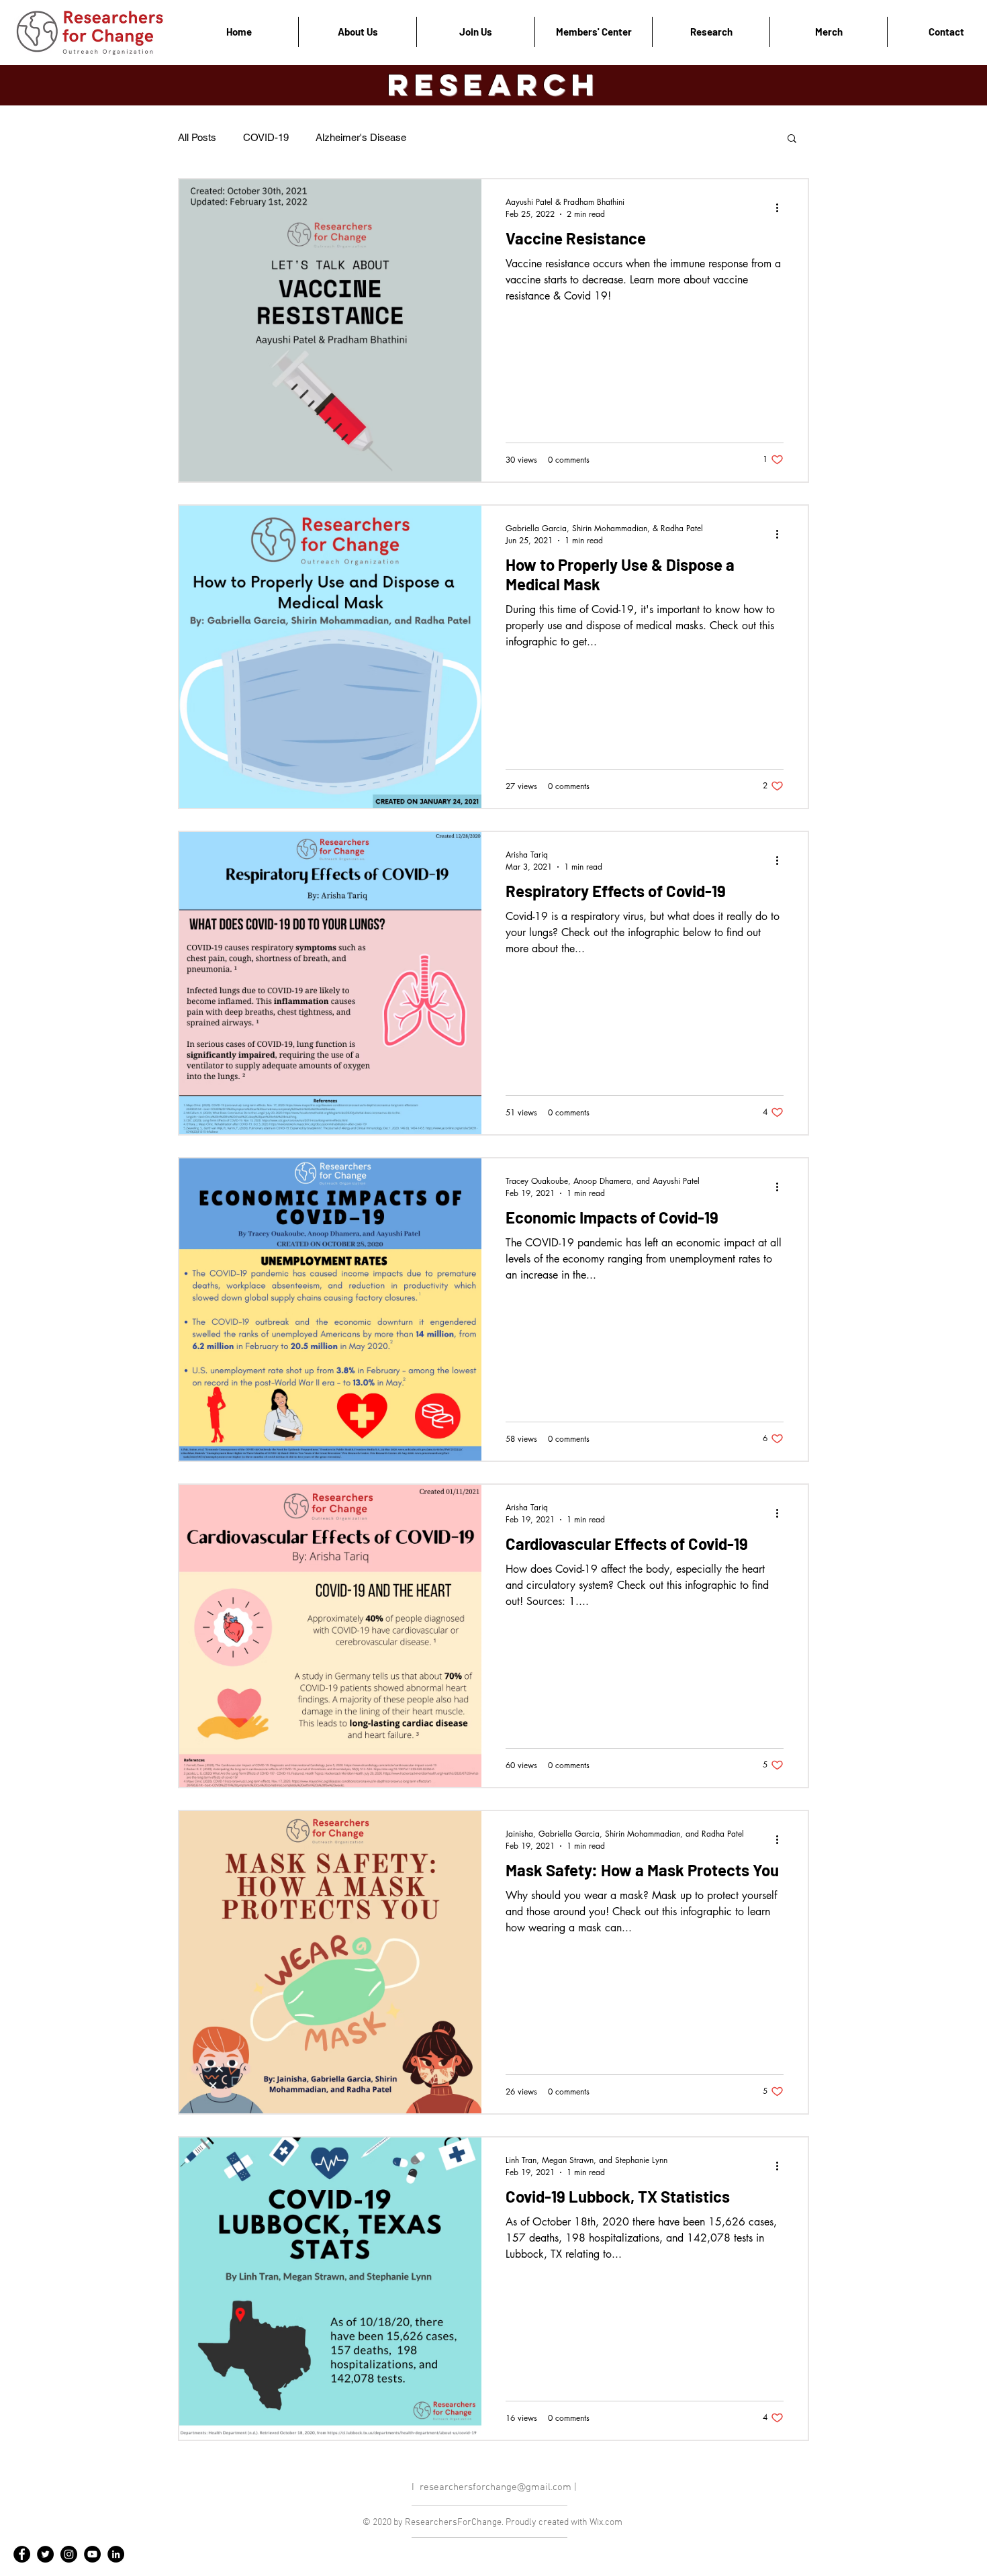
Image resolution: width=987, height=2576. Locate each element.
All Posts (197, 137)
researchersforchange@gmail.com (496, 2487)
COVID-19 (266, 137)
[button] (792, 139)
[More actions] (782, 208)
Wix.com (606, 2523)
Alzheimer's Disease (361, 137)
